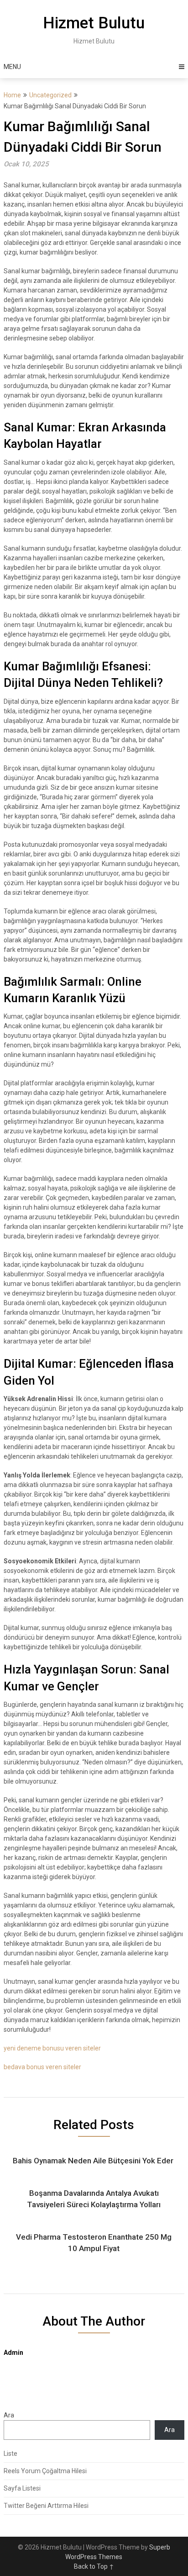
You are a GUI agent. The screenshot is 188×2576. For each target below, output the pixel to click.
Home (12, 95)
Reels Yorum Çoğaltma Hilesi (45, 2471)
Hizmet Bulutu (94, 23)
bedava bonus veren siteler (42, 2067)
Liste (10, 2454)
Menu (12, 67)
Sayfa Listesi (22, 2488)
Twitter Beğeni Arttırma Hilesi (46, 2506)
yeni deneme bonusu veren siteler (52, 2048)
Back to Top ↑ (94, 2566)
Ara (9, 2415)
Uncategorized (50, 95)
